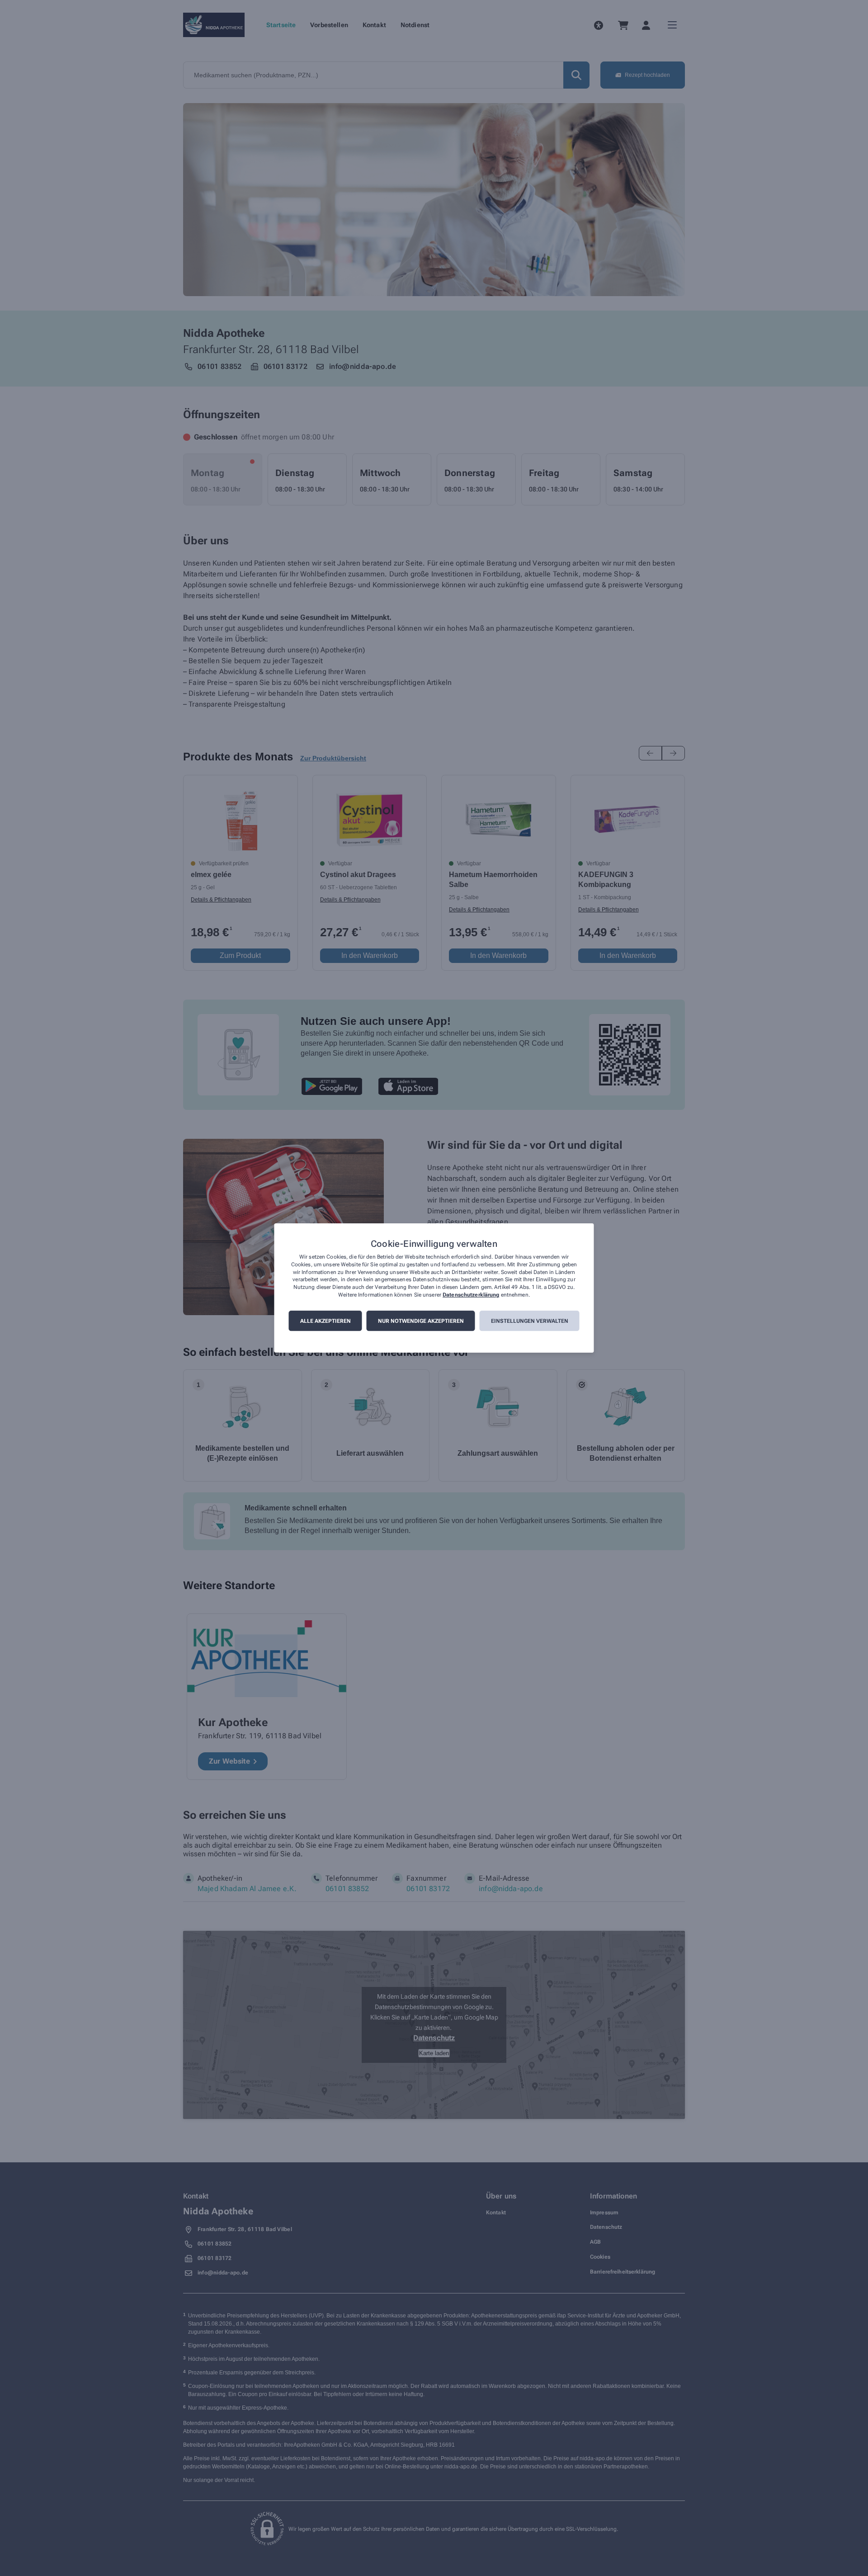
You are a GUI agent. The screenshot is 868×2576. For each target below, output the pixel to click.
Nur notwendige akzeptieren (421, 1321)
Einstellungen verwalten (530, 1321)
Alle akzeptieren (325, 1321)
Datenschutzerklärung (471, 1295)
